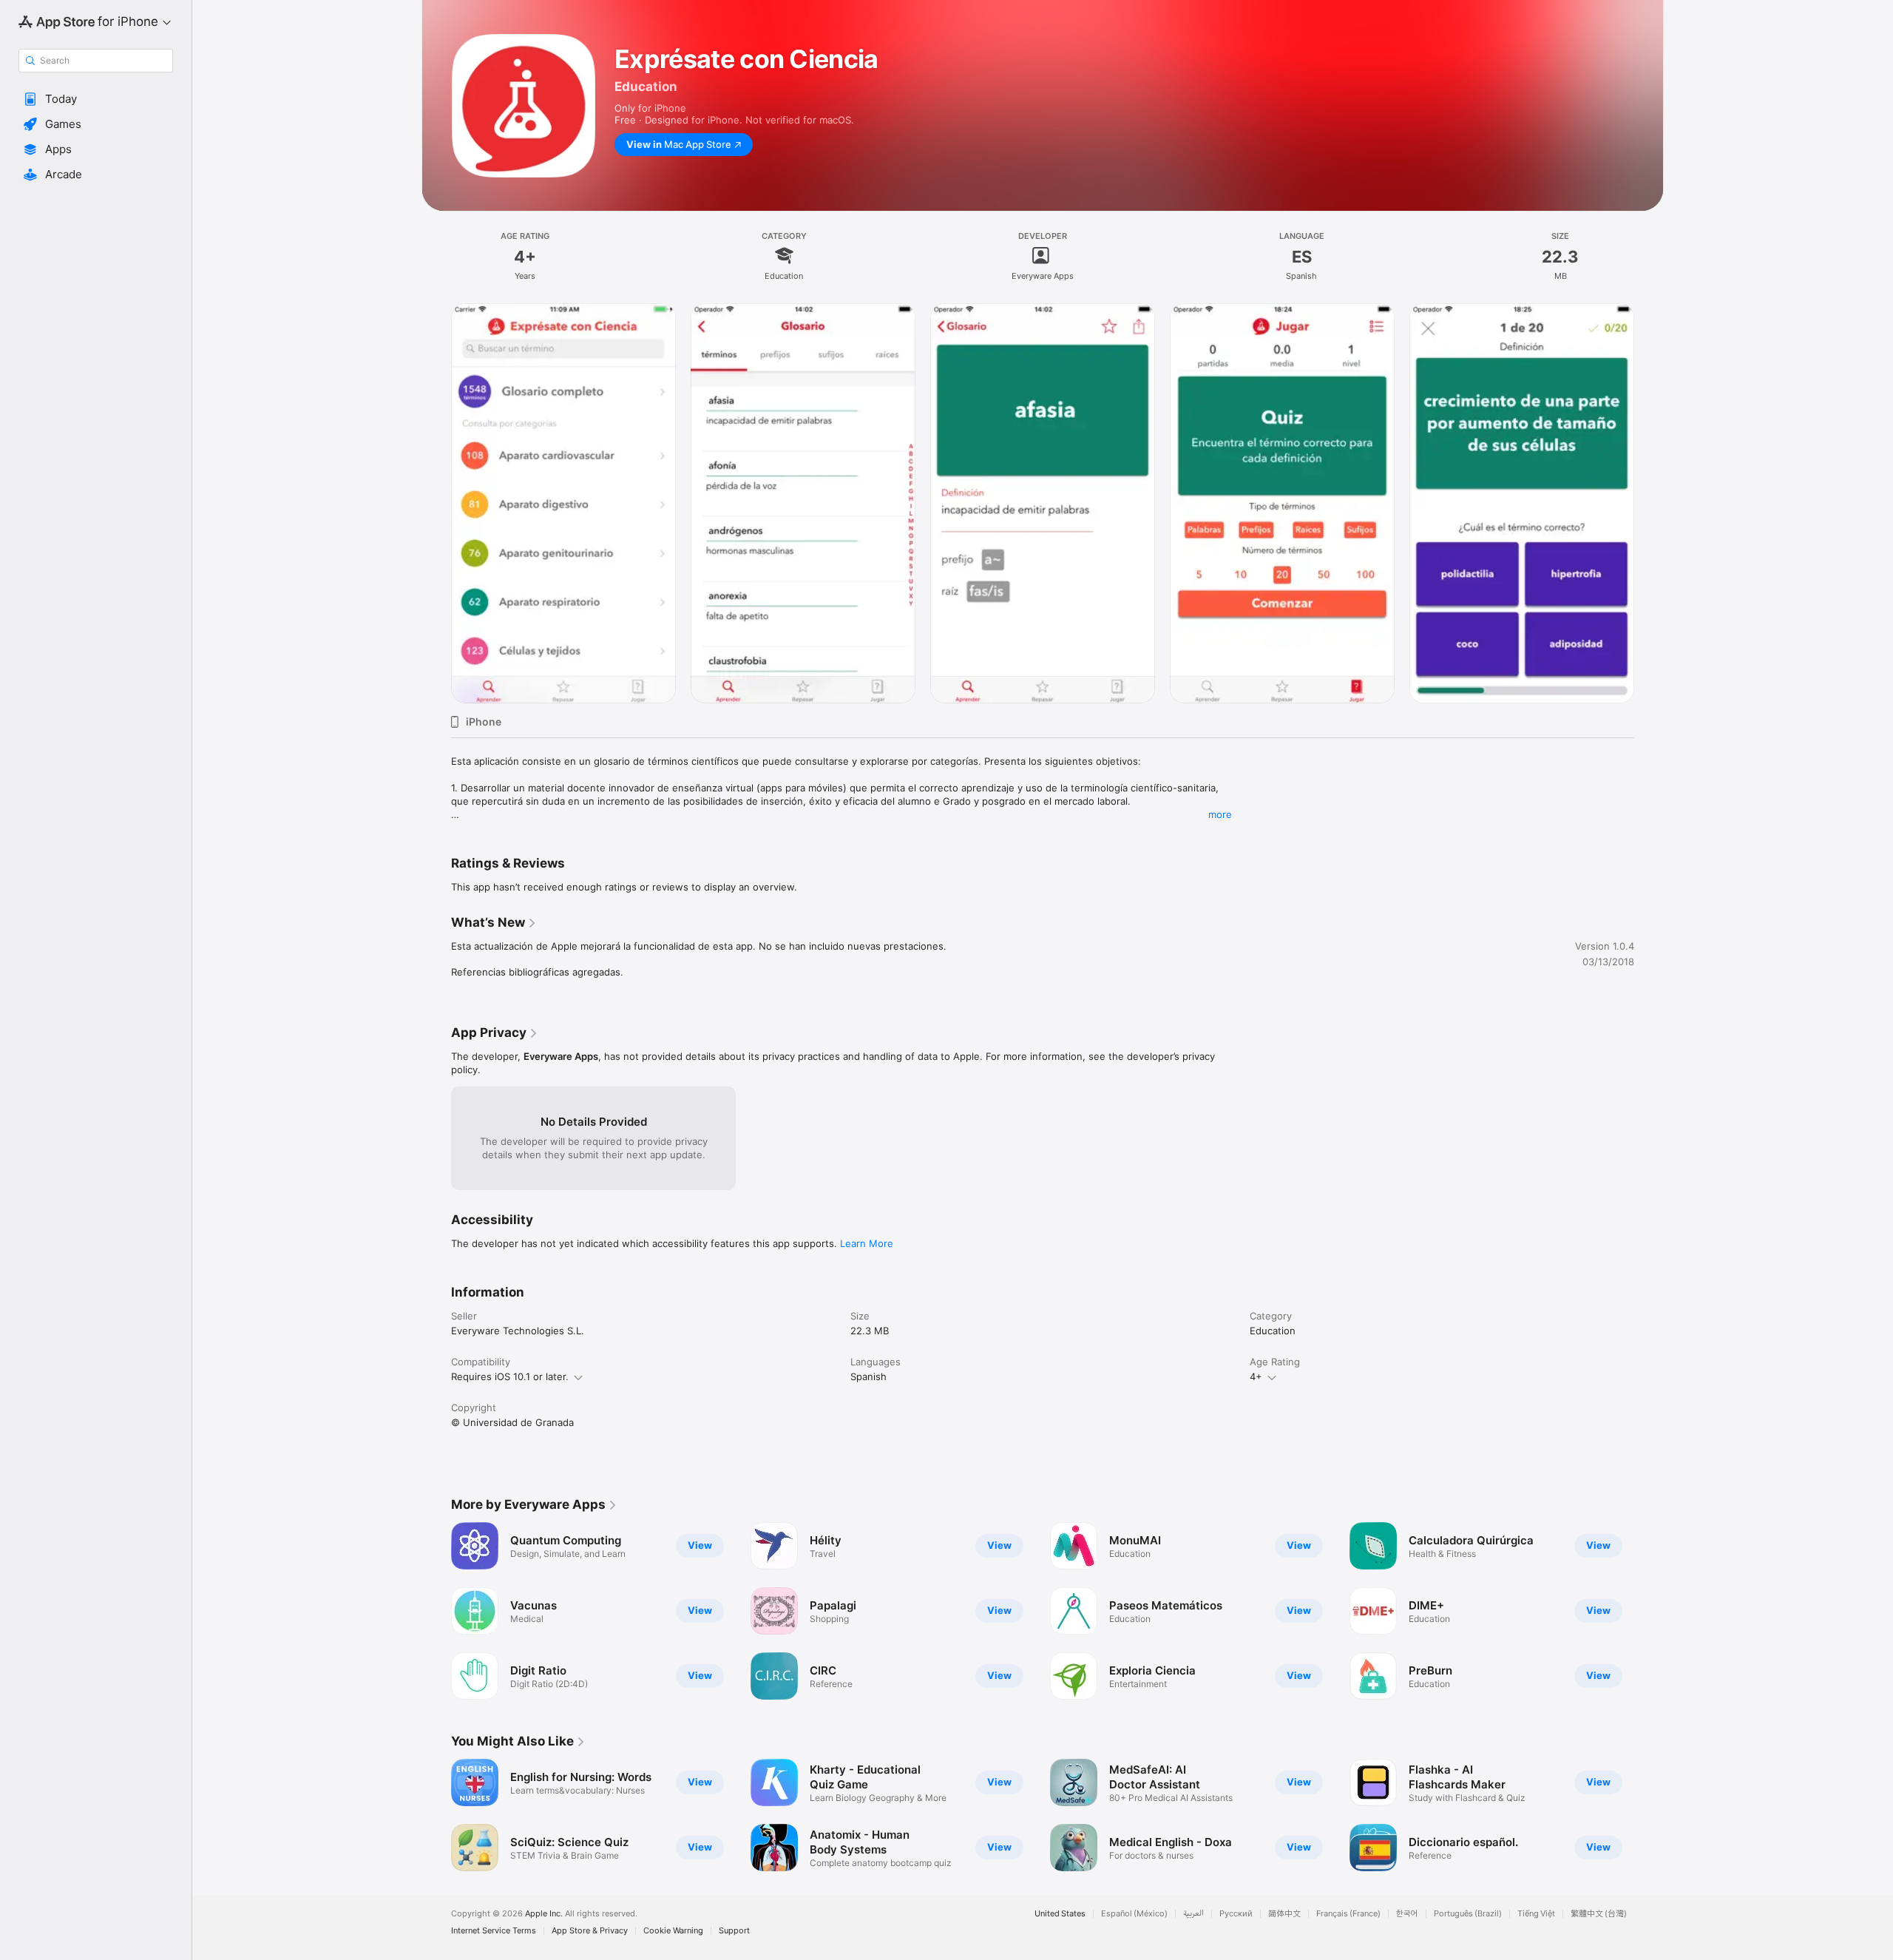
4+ (1256, 1376)
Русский (1236, 1914)
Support (734, 1931)
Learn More (867, 1243)
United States (1060, 1914)
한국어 (1407, 1914)
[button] (96, 99)
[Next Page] (1649, 1611)
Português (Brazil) (1468, 1914)
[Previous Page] (436, 1611)
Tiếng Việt (1536, 1914)
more (1220, 814)
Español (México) (1134, 1914)
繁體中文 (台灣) (1599, 1914)
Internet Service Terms (494, 1931)
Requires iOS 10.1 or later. (510, 1376)
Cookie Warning (673, 1931)
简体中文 (1284, 1914)
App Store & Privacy (590, 1931)
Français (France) (1348, 1914)
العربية (1193, 1914)
